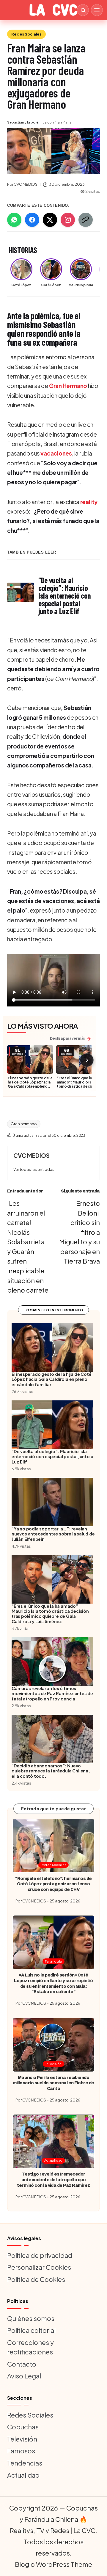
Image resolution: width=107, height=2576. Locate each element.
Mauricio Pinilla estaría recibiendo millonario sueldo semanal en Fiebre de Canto (53, 2083)
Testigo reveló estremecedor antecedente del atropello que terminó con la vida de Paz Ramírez (53, 2180)
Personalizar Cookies (39, 2267)
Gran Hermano (68, 386)
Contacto (22, 2364)
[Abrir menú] (97, 10)
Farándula (53, 1961)
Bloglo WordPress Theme (53, 2564)
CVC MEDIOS (32, 1155)
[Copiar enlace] (86, 220)
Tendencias (25, 2463)
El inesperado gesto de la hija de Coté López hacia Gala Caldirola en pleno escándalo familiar (30, 1084)
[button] (34, 1170)
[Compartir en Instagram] (68, 220)
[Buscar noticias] (83, 10)
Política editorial (31, 2330)
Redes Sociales (26, 34)
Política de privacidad (40, 2255)
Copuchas (23, 2427)
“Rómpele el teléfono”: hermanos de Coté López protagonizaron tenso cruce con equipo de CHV (53, 1884)
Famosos (21, 2451)
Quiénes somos (31, 2318)
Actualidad (53, 2160)
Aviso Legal (24, 2376)
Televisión (53, 2064)
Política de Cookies (36, 2279)
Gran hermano (24, 1124)
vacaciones (56, 453)
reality (89, 502)
